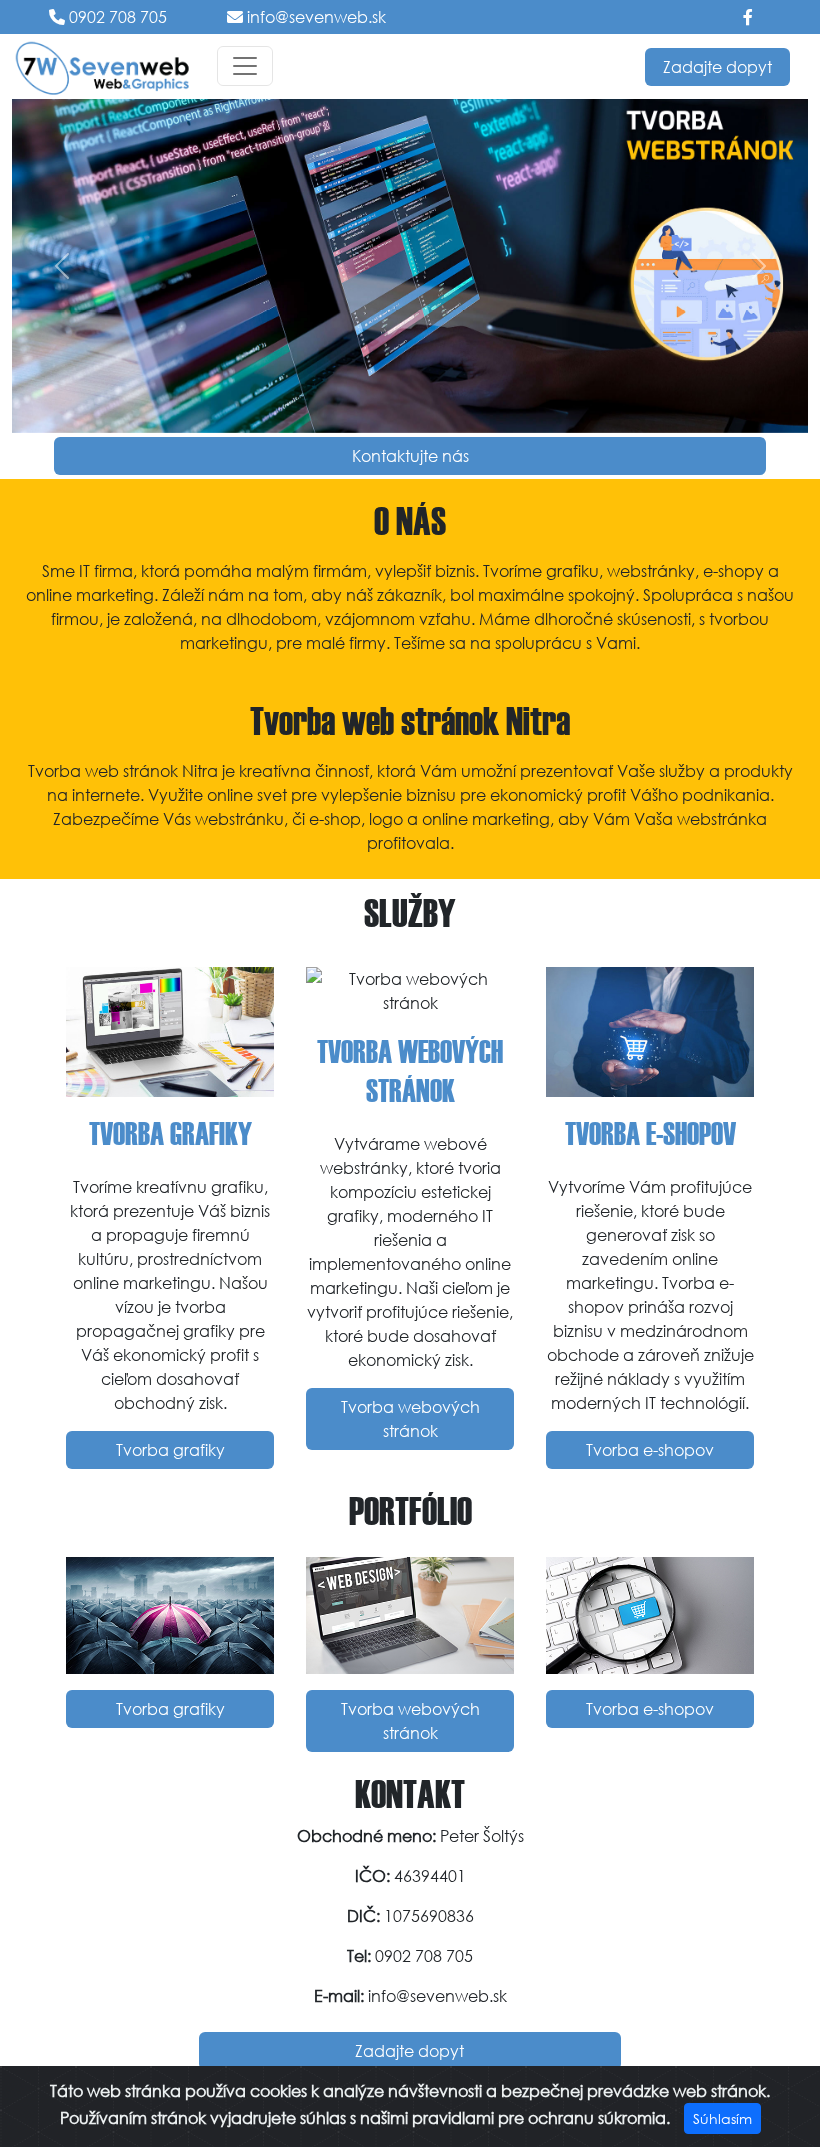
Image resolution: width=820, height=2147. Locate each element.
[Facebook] (748, 16)
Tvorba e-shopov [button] (650, 1449)
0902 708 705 (116, 16)
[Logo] (102, 66)
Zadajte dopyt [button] (717, 66)
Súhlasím (722, 2118)
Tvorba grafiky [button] (170, 1449)
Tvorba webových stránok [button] (410, 1418)
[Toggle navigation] (245, 66)
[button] (61, 266)
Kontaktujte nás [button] (410, 455)
